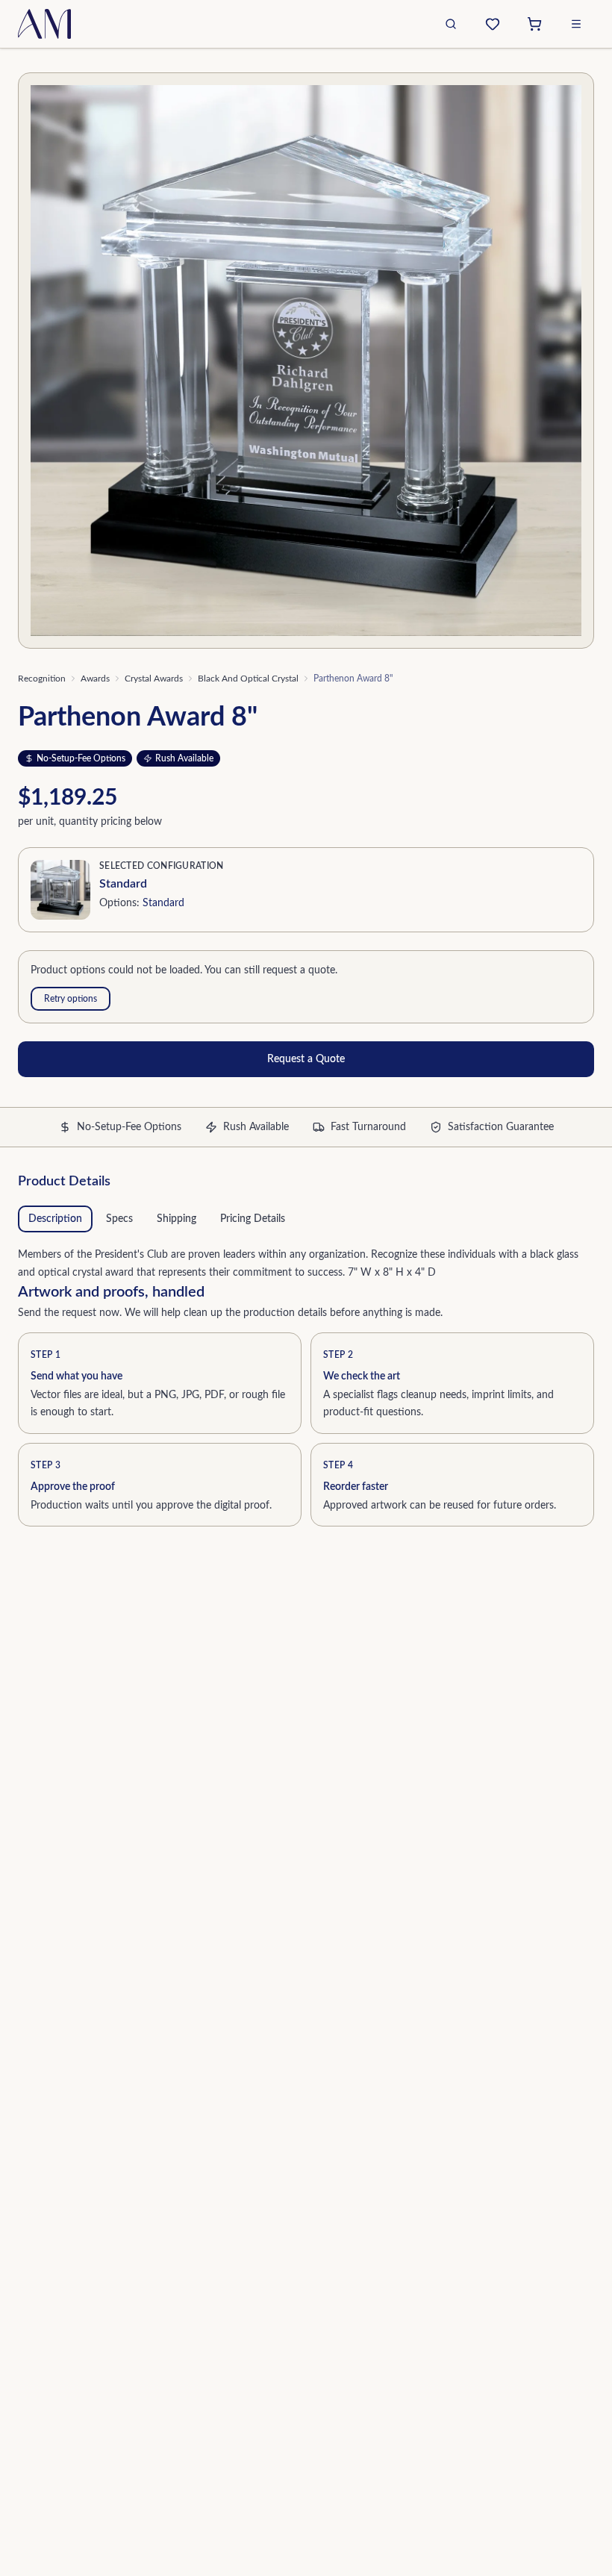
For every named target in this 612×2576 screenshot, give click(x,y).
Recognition (42, 679)
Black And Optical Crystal (248, 679)
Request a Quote (306, 1059)
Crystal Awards (154, 679)
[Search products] (451, 24)
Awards (95, 679)
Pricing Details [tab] (253, 1219)
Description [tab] (55, 1219)
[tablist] (306, 1219)
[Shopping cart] (534, 24)
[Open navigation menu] (576, 24)
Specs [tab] (119, 1219)
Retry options (71, 999)
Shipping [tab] (177, 1219)
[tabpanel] (306, 1261)
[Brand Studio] (493, 24)
